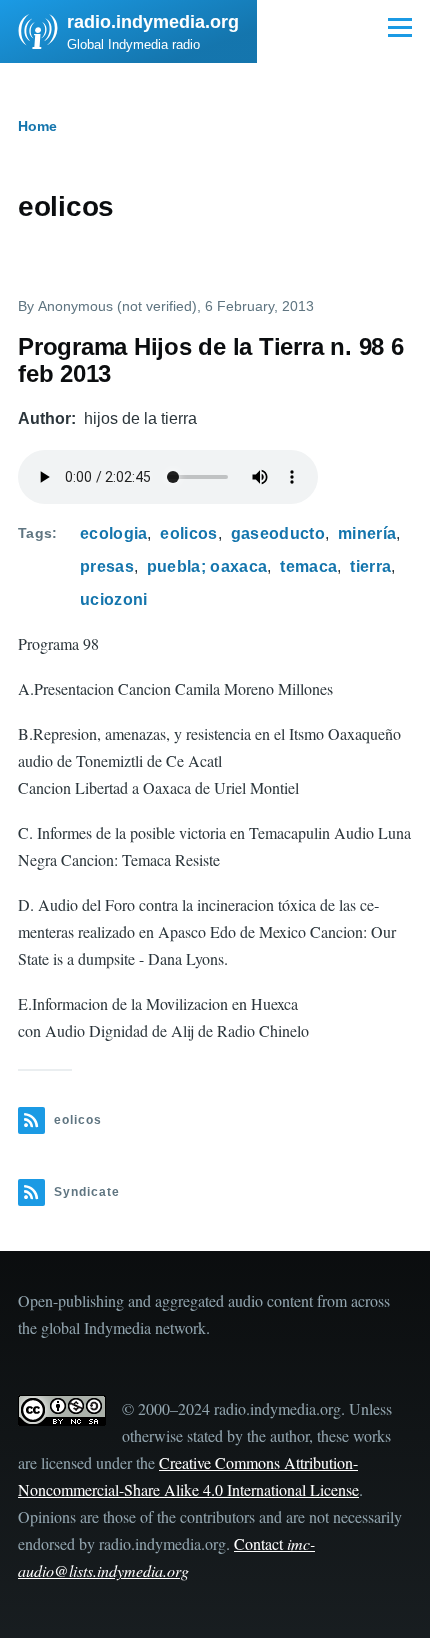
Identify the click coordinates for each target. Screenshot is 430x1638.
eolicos (188, 533)
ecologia (114, 533)
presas (107, 566)
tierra (370, 566)
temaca (308, 566)
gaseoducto (278, 533)
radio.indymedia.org (153, 22)
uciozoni (114, 599)
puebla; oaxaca (207, 566)
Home (37, 126)
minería (367, 533)
